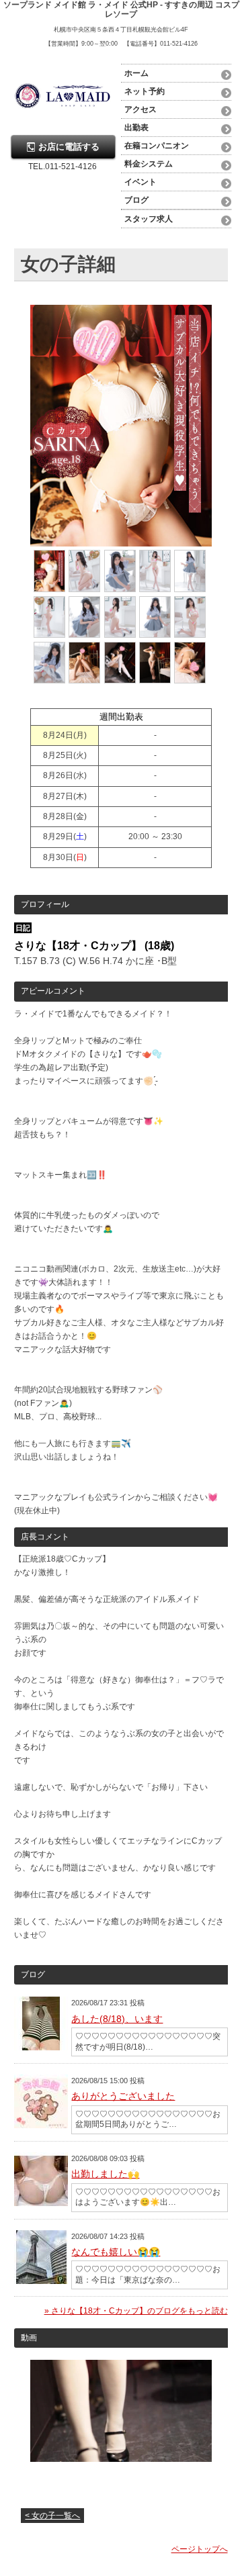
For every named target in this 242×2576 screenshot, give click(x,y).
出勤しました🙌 (105, 2174)
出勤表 (136, 128)
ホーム (136, 73)
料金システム (149, 164)
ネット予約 (145, 91)
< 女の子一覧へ (52, 2516)
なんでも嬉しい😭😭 (116, 2252)
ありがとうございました (123, 2096)
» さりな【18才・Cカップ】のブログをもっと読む (136, 2311)
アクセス (140, 109)
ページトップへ (200, 2549)
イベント (140, 182)
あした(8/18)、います (117, 2019)
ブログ (136, 200)
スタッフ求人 (149, 219)
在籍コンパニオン (157, 146)
